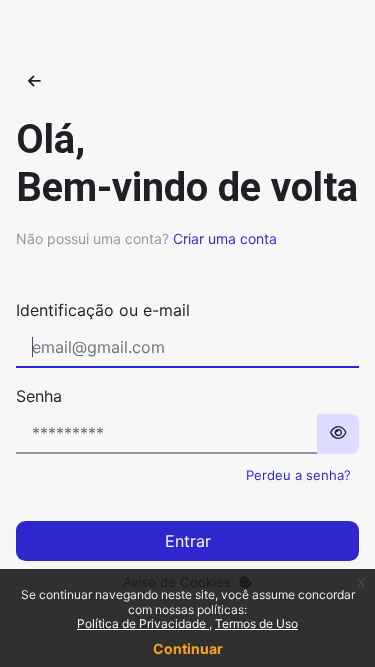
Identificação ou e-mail (103, 310)
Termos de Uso (256, 623)
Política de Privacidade (143, 623)
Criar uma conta (225, 238)
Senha (39, 396)
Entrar (188, 541)
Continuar (188, 648)
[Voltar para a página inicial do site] (34, 81)
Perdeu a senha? (298, 475)
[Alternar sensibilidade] (338, 434)
